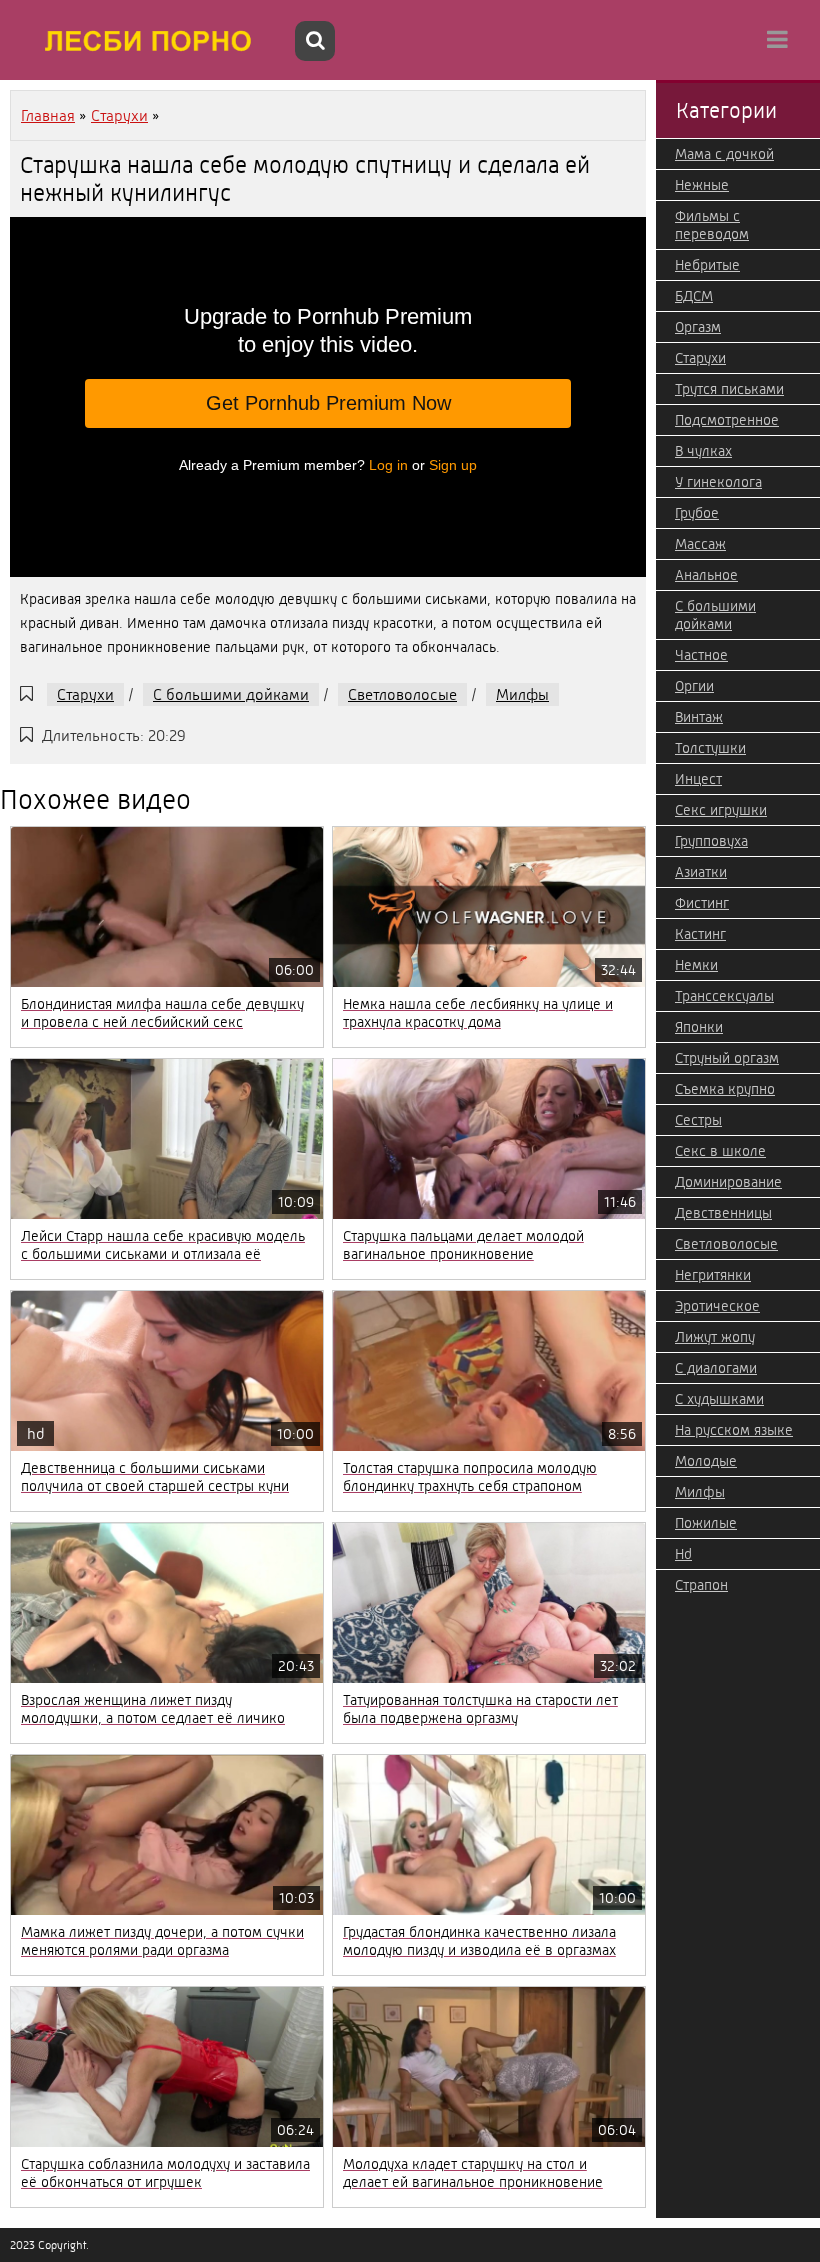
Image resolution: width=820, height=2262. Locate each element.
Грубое (697, 513)
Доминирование (728, 1182)
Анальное (706, 575)
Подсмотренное (727, 420)
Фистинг (702, 903)
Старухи (85, 694)
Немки (696, 965)
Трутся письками (729, 389)
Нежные (702, 185)
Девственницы (723, 1213)
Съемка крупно (725, 1089)
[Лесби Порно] (150, 40)
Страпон (701, 1585)
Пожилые (706, 1523)
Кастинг (700, 934)
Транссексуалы (724, 996)
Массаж (700, 544)
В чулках (703, 451)
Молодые (706, 1461)
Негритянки (713, 1275)
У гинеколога (718, 482)
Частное (701, 655)
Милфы (522, 694)
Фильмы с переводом (712, 225)
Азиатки (701, 872)
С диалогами (716, 1368)
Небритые (707, 265)
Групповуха (711, 841)
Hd (683, 1554)
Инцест (698, 779)
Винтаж (699, 717)
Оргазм (698, 327)
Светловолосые (402, 694)
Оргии (694, 686)
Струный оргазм (727, 1058)
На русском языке (734, 1430)
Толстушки (710, 748)
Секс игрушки (721, 810)
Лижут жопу (715, 1337)
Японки (699, 1027)
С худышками (719, 1399)
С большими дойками (231, 694)
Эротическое (717, 1306)
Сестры (698, 1120)
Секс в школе (720, 1151)
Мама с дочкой (724, 154)
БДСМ (694, 296)
